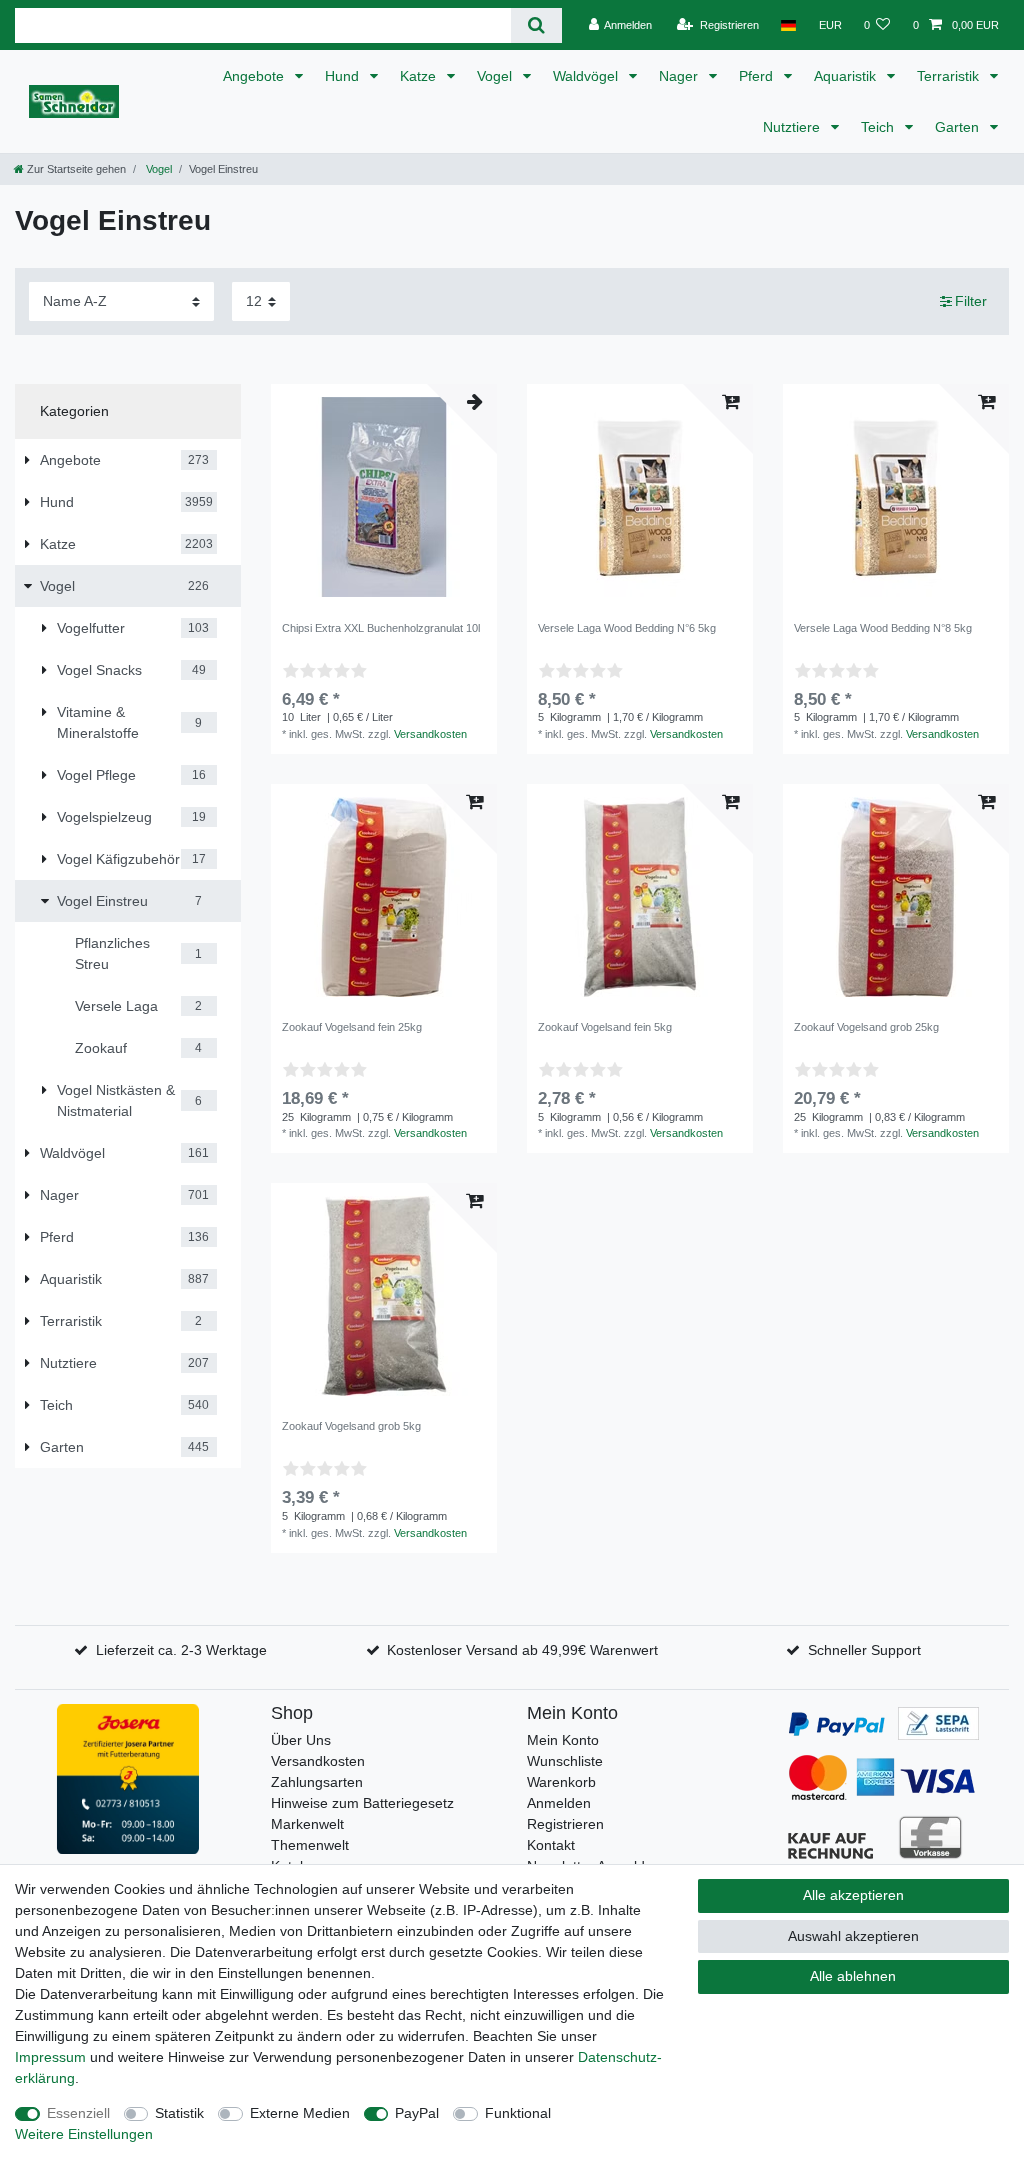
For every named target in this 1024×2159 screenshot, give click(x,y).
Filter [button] (971, 301)
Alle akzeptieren (853, 1895)
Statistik (179, 2113)
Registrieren (565, 1824)
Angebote (255, 76)
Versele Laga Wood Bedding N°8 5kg (883, 628)
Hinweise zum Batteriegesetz (362, 1803)
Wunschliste (565, 1761)
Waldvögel (587, 76)
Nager (680, 76)
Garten (959, 127)
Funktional (518, 2113)
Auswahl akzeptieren (853, 1936)
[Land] (788, 25)
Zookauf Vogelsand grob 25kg (866, 1027)
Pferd (758, 76)
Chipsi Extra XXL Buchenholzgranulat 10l (381, 628)
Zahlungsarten (317, 1782)
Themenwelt (310, 1845)
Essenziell (78, 2113)
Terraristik (950, 76)
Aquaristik (847, 76)
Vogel (496, 76)
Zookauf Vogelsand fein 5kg (605, 1027)
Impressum (50, 2057)
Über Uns (301, 1740)
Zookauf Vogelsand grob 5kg (351, 1426)
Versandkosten (430, 734)
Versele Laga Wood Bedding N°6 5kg (627, 628)
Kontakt (551, 1845)
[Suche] (536, 25)
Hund (344, 76)
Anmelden (559, 1803)
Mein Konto (563, 1740)
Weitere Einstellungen (84, 2134)
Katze (420, 76)
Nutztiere (793, 127)
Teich (879, 127)
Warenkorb (561, 1782)
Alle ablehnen (853, 1976)
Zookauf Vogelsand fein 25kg (352, 1027)
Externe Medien (300, 2113)
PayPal (417, 2113)
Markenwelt (307, 1824)
